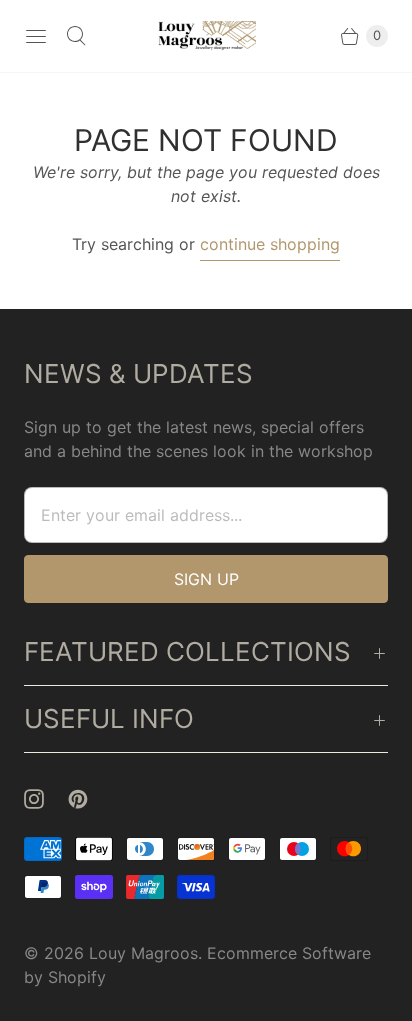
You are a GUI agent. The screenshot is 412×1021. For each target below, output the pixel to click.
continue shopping (270, 244)
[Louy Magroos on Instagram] (46, 799)
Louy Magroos (143, 953)
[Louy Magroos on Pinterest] (90, 799)
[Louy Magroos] (206, 36)
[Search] (76, 36)
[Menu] (36, 36)
